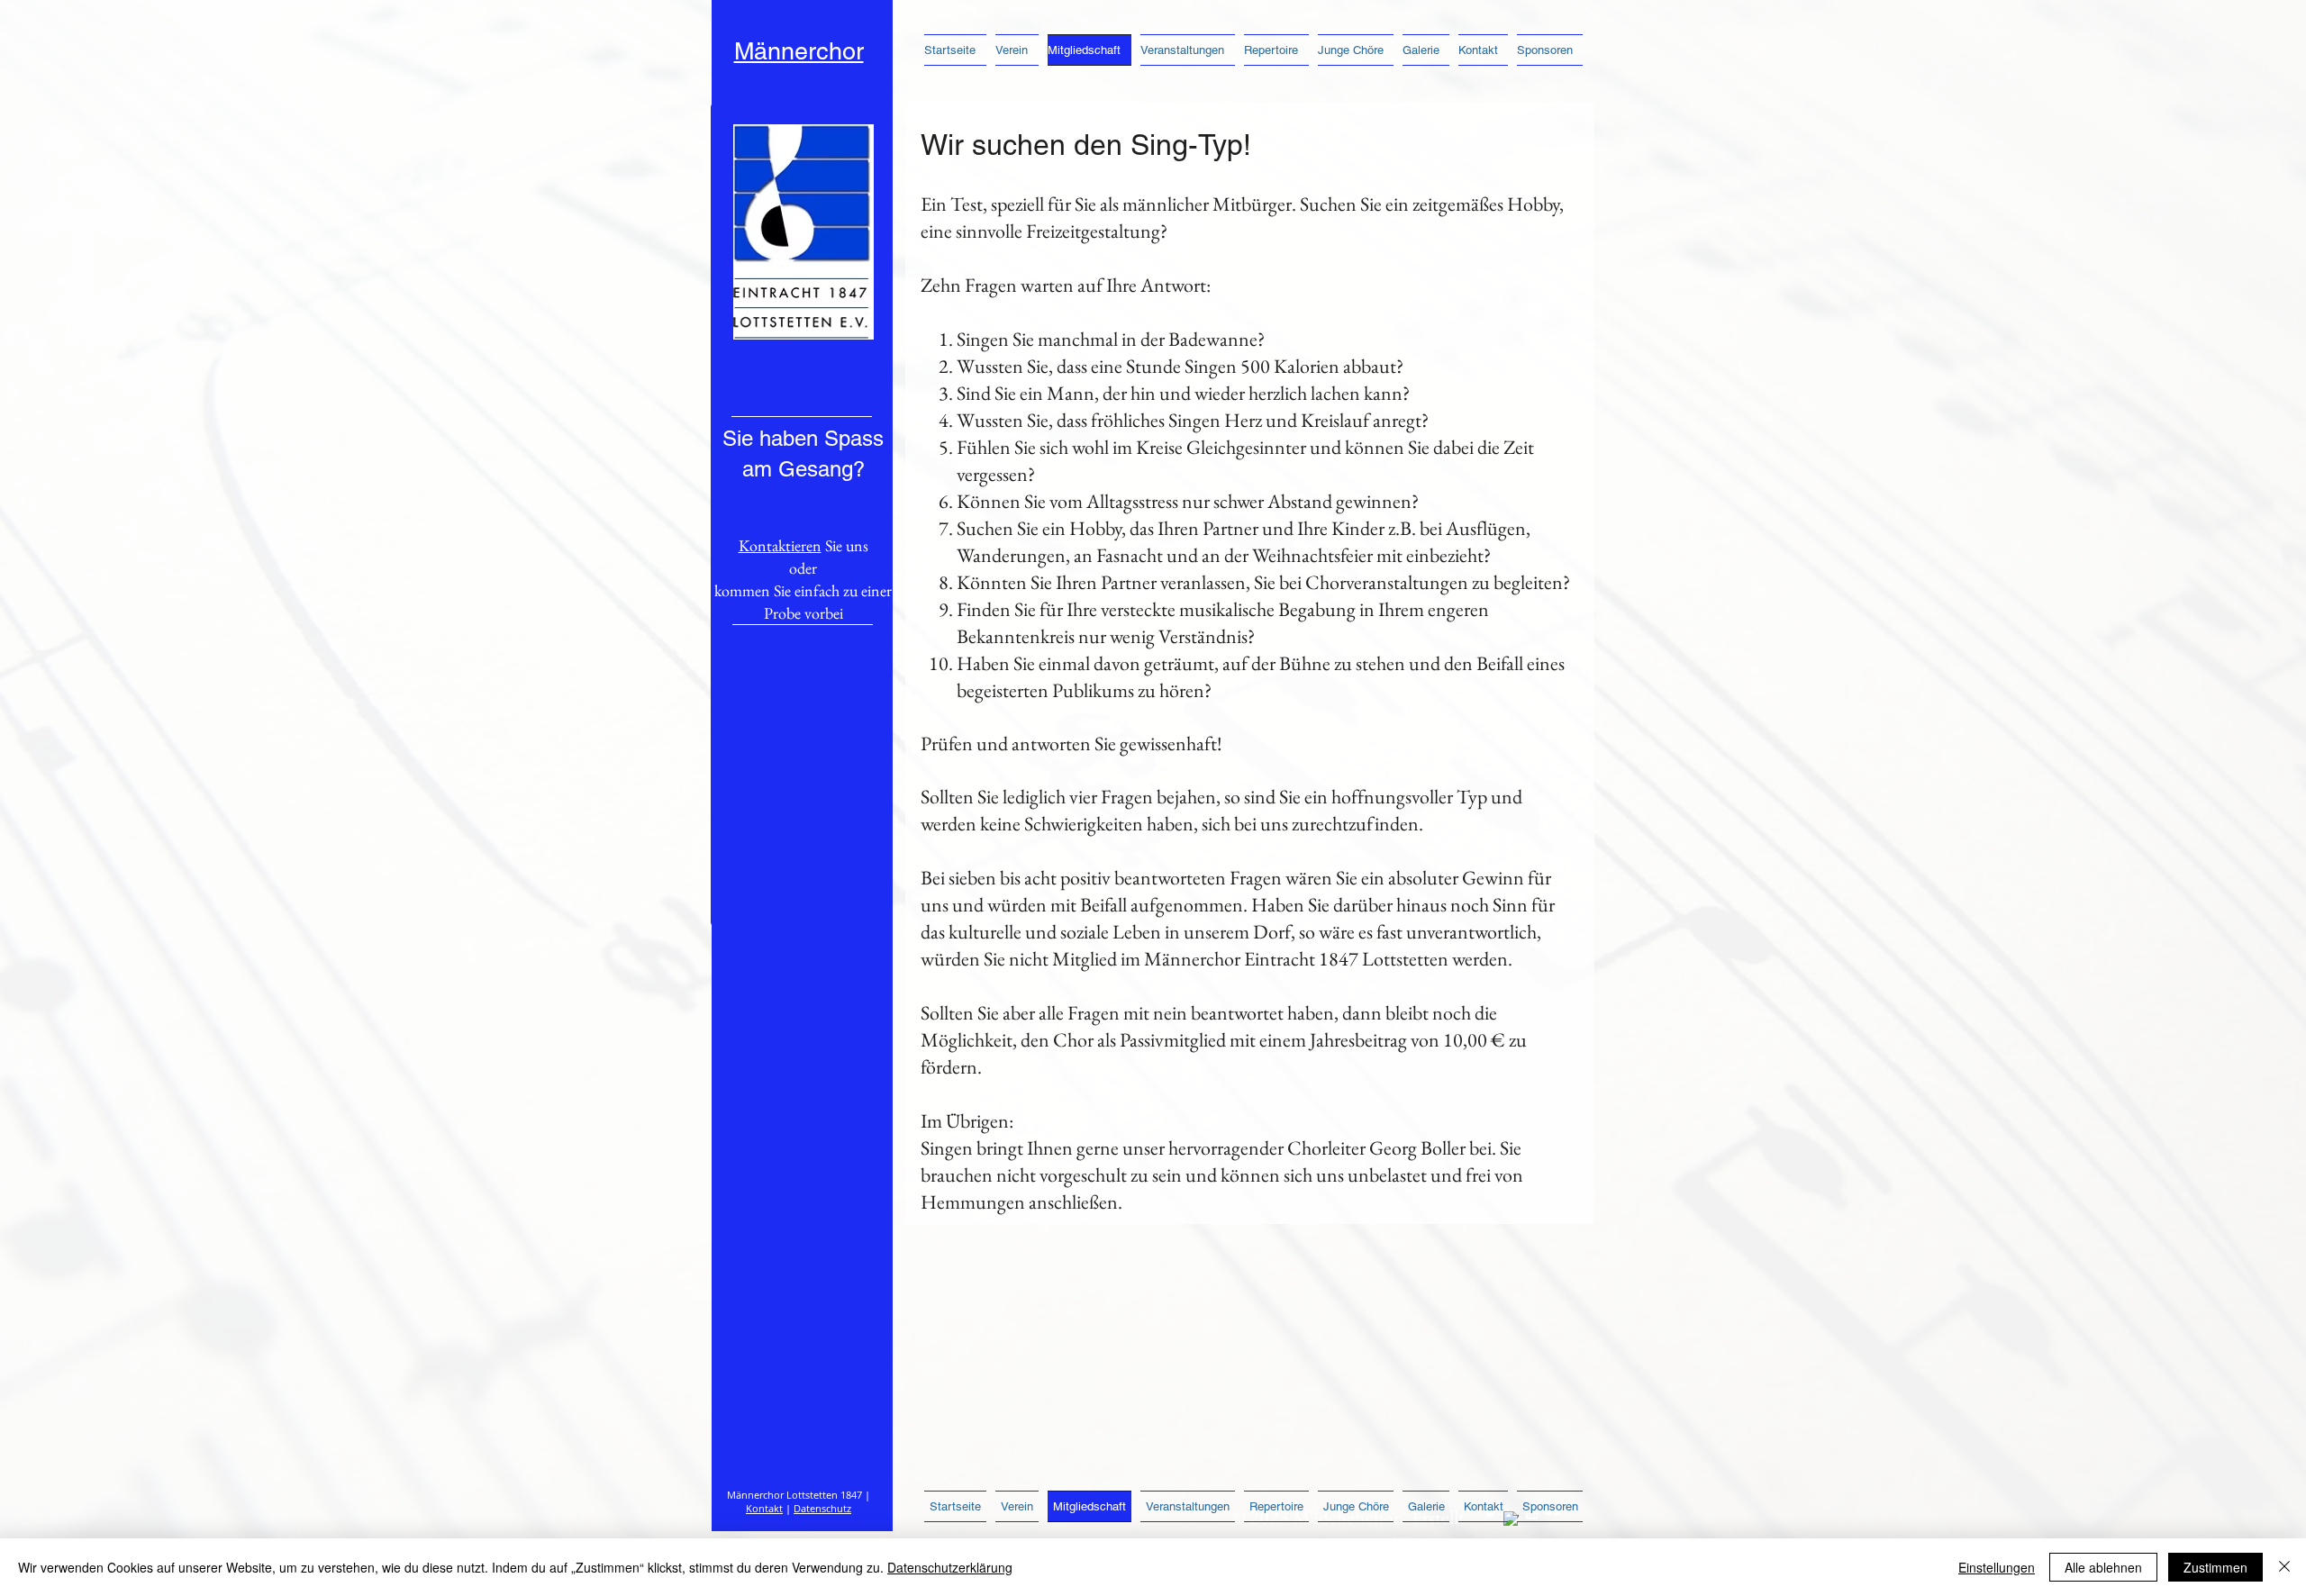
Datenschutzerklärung (950, 1567)
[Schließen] (2284, 1567)
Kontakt (764, 1508)
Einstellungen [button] (1997, 1567)
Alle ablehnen (2103, 1567)
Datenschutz (822, 1508)
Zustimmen (2215, 1567)
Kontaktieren (780, 545)
